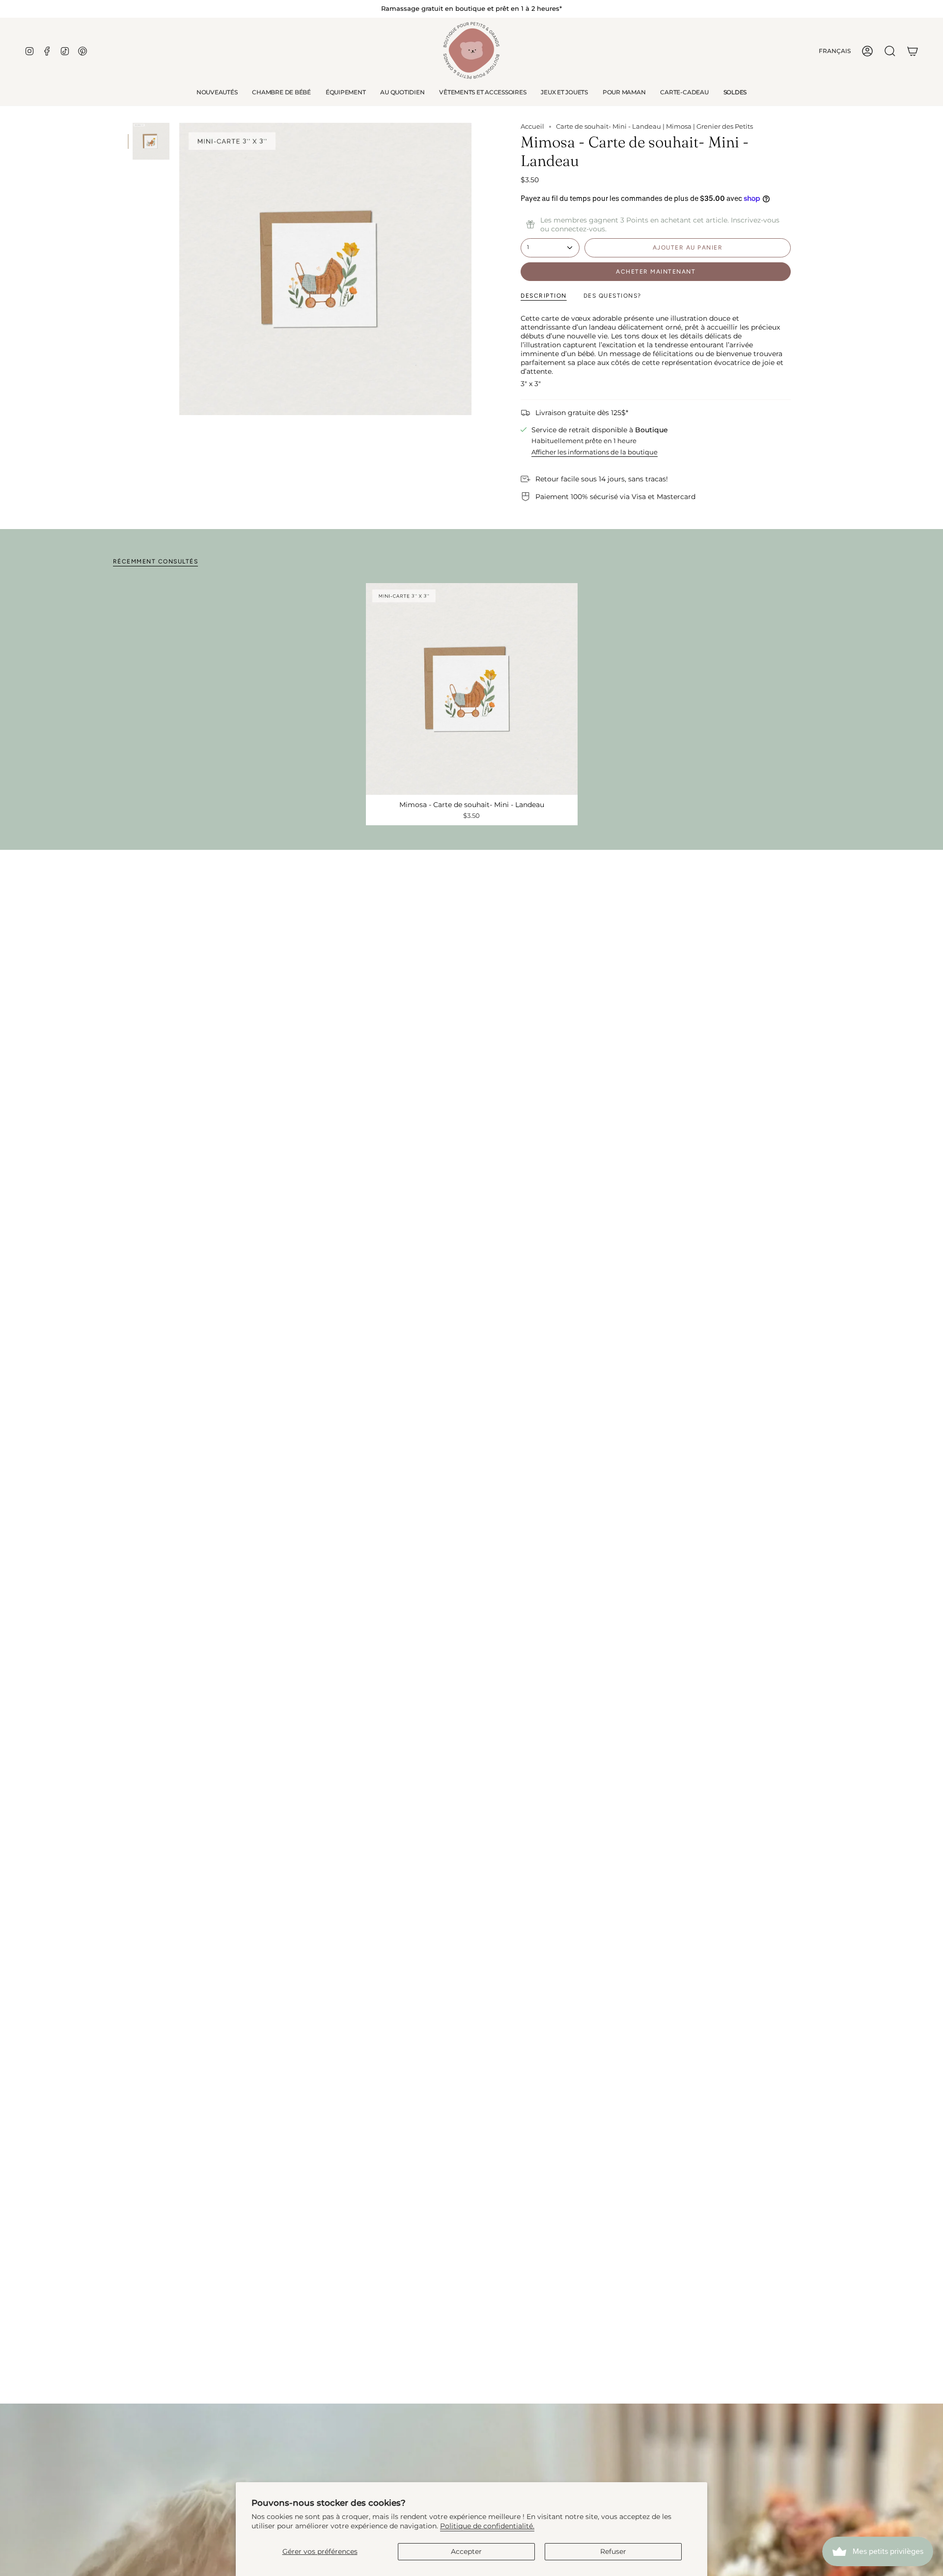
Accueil (532, 126)
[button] (281, 92)
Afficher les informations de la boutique (595, 452)
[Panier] (913, 51)
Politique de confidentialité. (487, 2526)
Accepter (466, 2551)
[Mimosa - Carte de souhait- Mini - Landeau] (472, 689)
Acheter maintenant (656, 272)
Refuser (613, 2551)
